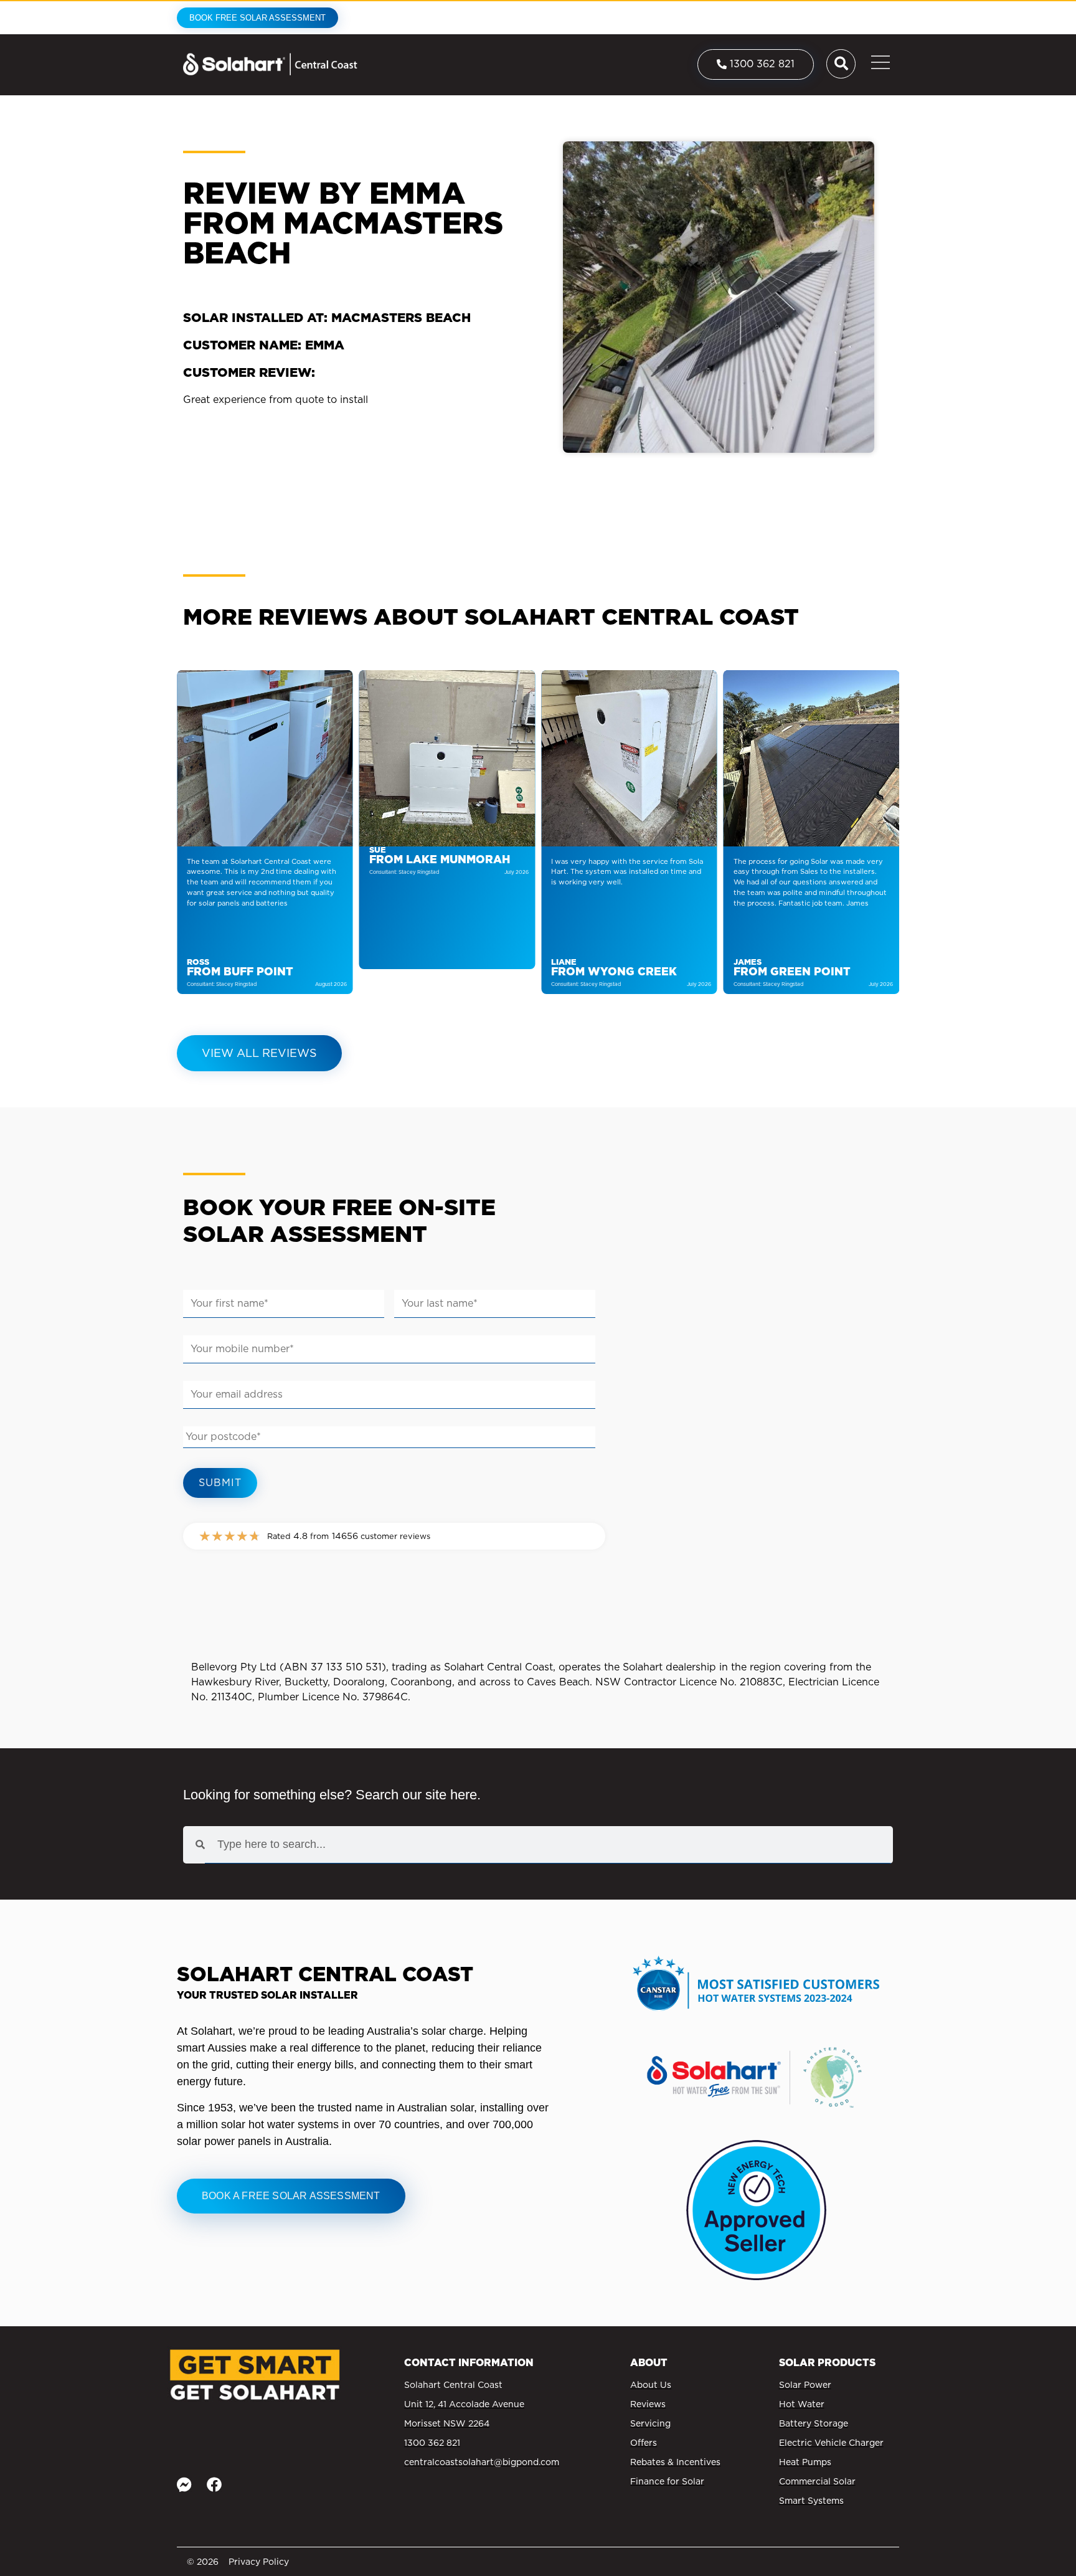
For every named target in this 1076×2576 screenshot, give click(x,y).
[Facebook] (214, 2484)
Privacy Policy (259, 2562)
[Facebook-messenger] (184, 2484)
